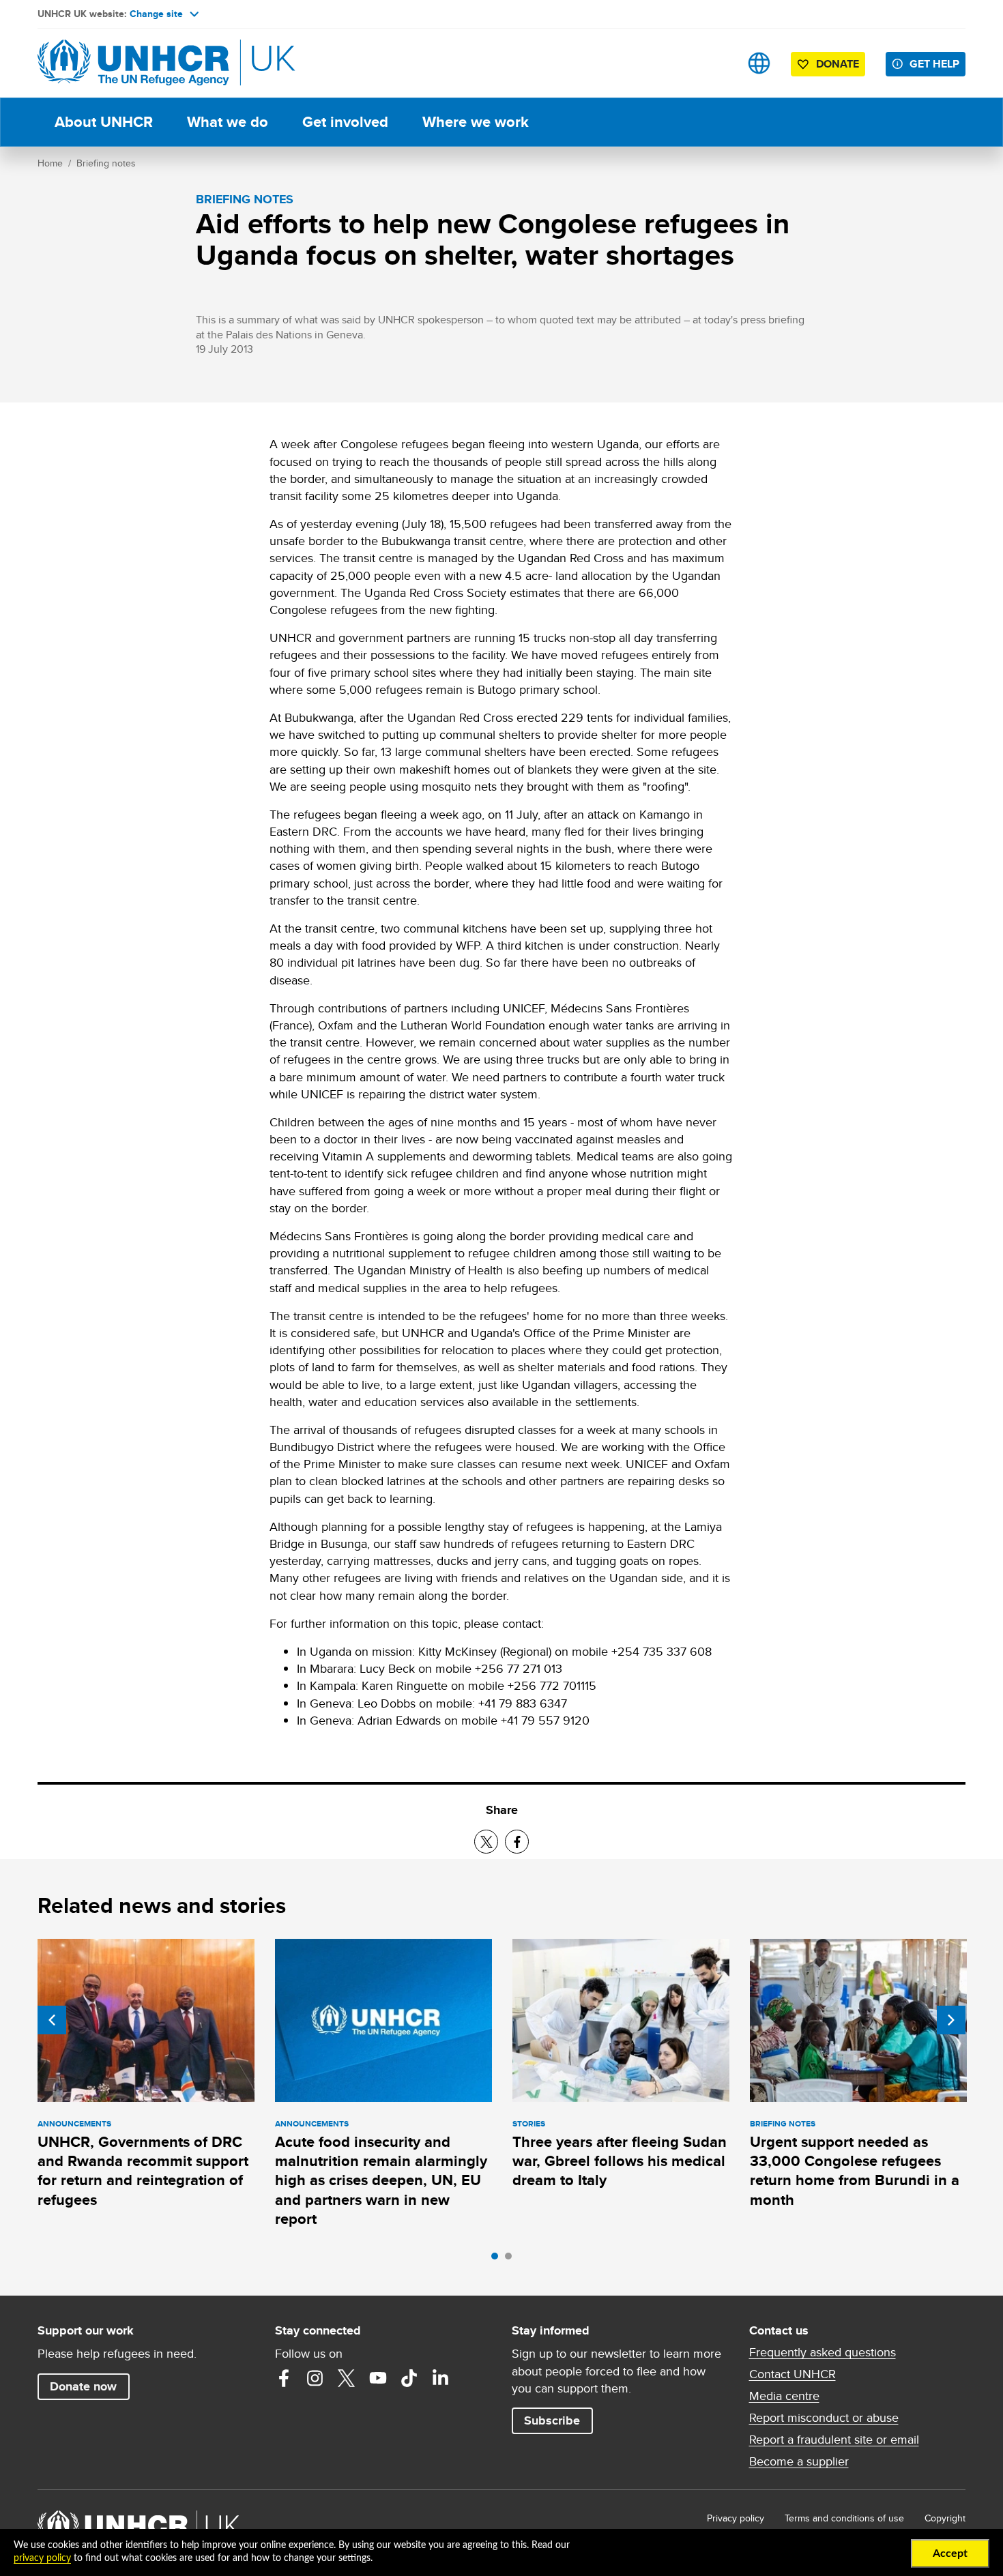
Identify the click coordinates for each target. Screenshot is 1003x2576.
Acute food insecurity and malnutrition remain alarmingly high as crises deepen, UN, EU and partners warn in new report (381, 2180)
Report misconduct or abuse (824, 2418)
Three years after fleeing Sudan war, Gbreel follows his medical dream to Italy (620, 2161)
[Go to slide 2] (512, 2259)
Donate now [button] (83, 2386)
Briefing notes (106, 163)
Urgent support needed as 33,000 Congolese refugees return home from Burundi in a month (855, 2171)
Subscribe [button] (552, 2420)
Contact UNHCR (793, 2374)
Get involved (345, 122)
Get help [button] (934, 64)
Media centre (784, 2396)
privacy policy (42, 2558)
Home (50, 163)
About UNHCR (104, 122)
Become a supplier (799, 2461)
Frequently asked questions (823, 2352)
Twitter (347, 2378)
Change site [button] (156, 14)
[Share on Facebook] (517, 1842)
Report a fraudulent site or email (834, 2440)
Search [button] (716, 63)
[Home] (133, 63)
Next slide (951, 2020)
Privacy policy (736, 2518)
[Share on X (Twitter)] (486, 1842)
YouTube (378, 2378)
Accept (950, 2553)
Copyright (945, 2518)
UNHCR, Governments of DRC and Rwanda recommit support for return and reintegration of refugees (143, 2171)
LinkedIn (441, 2378)
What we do (228, 122)
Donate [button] (838, 64)
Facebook (284, 2378)
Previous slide (52, 2020)
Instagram (315, 2378)
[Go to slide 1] (498, 2259)
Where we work (476, 122)
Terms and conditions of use (844, 2518)
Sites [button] (759, 63)
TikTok (409, 2378)
